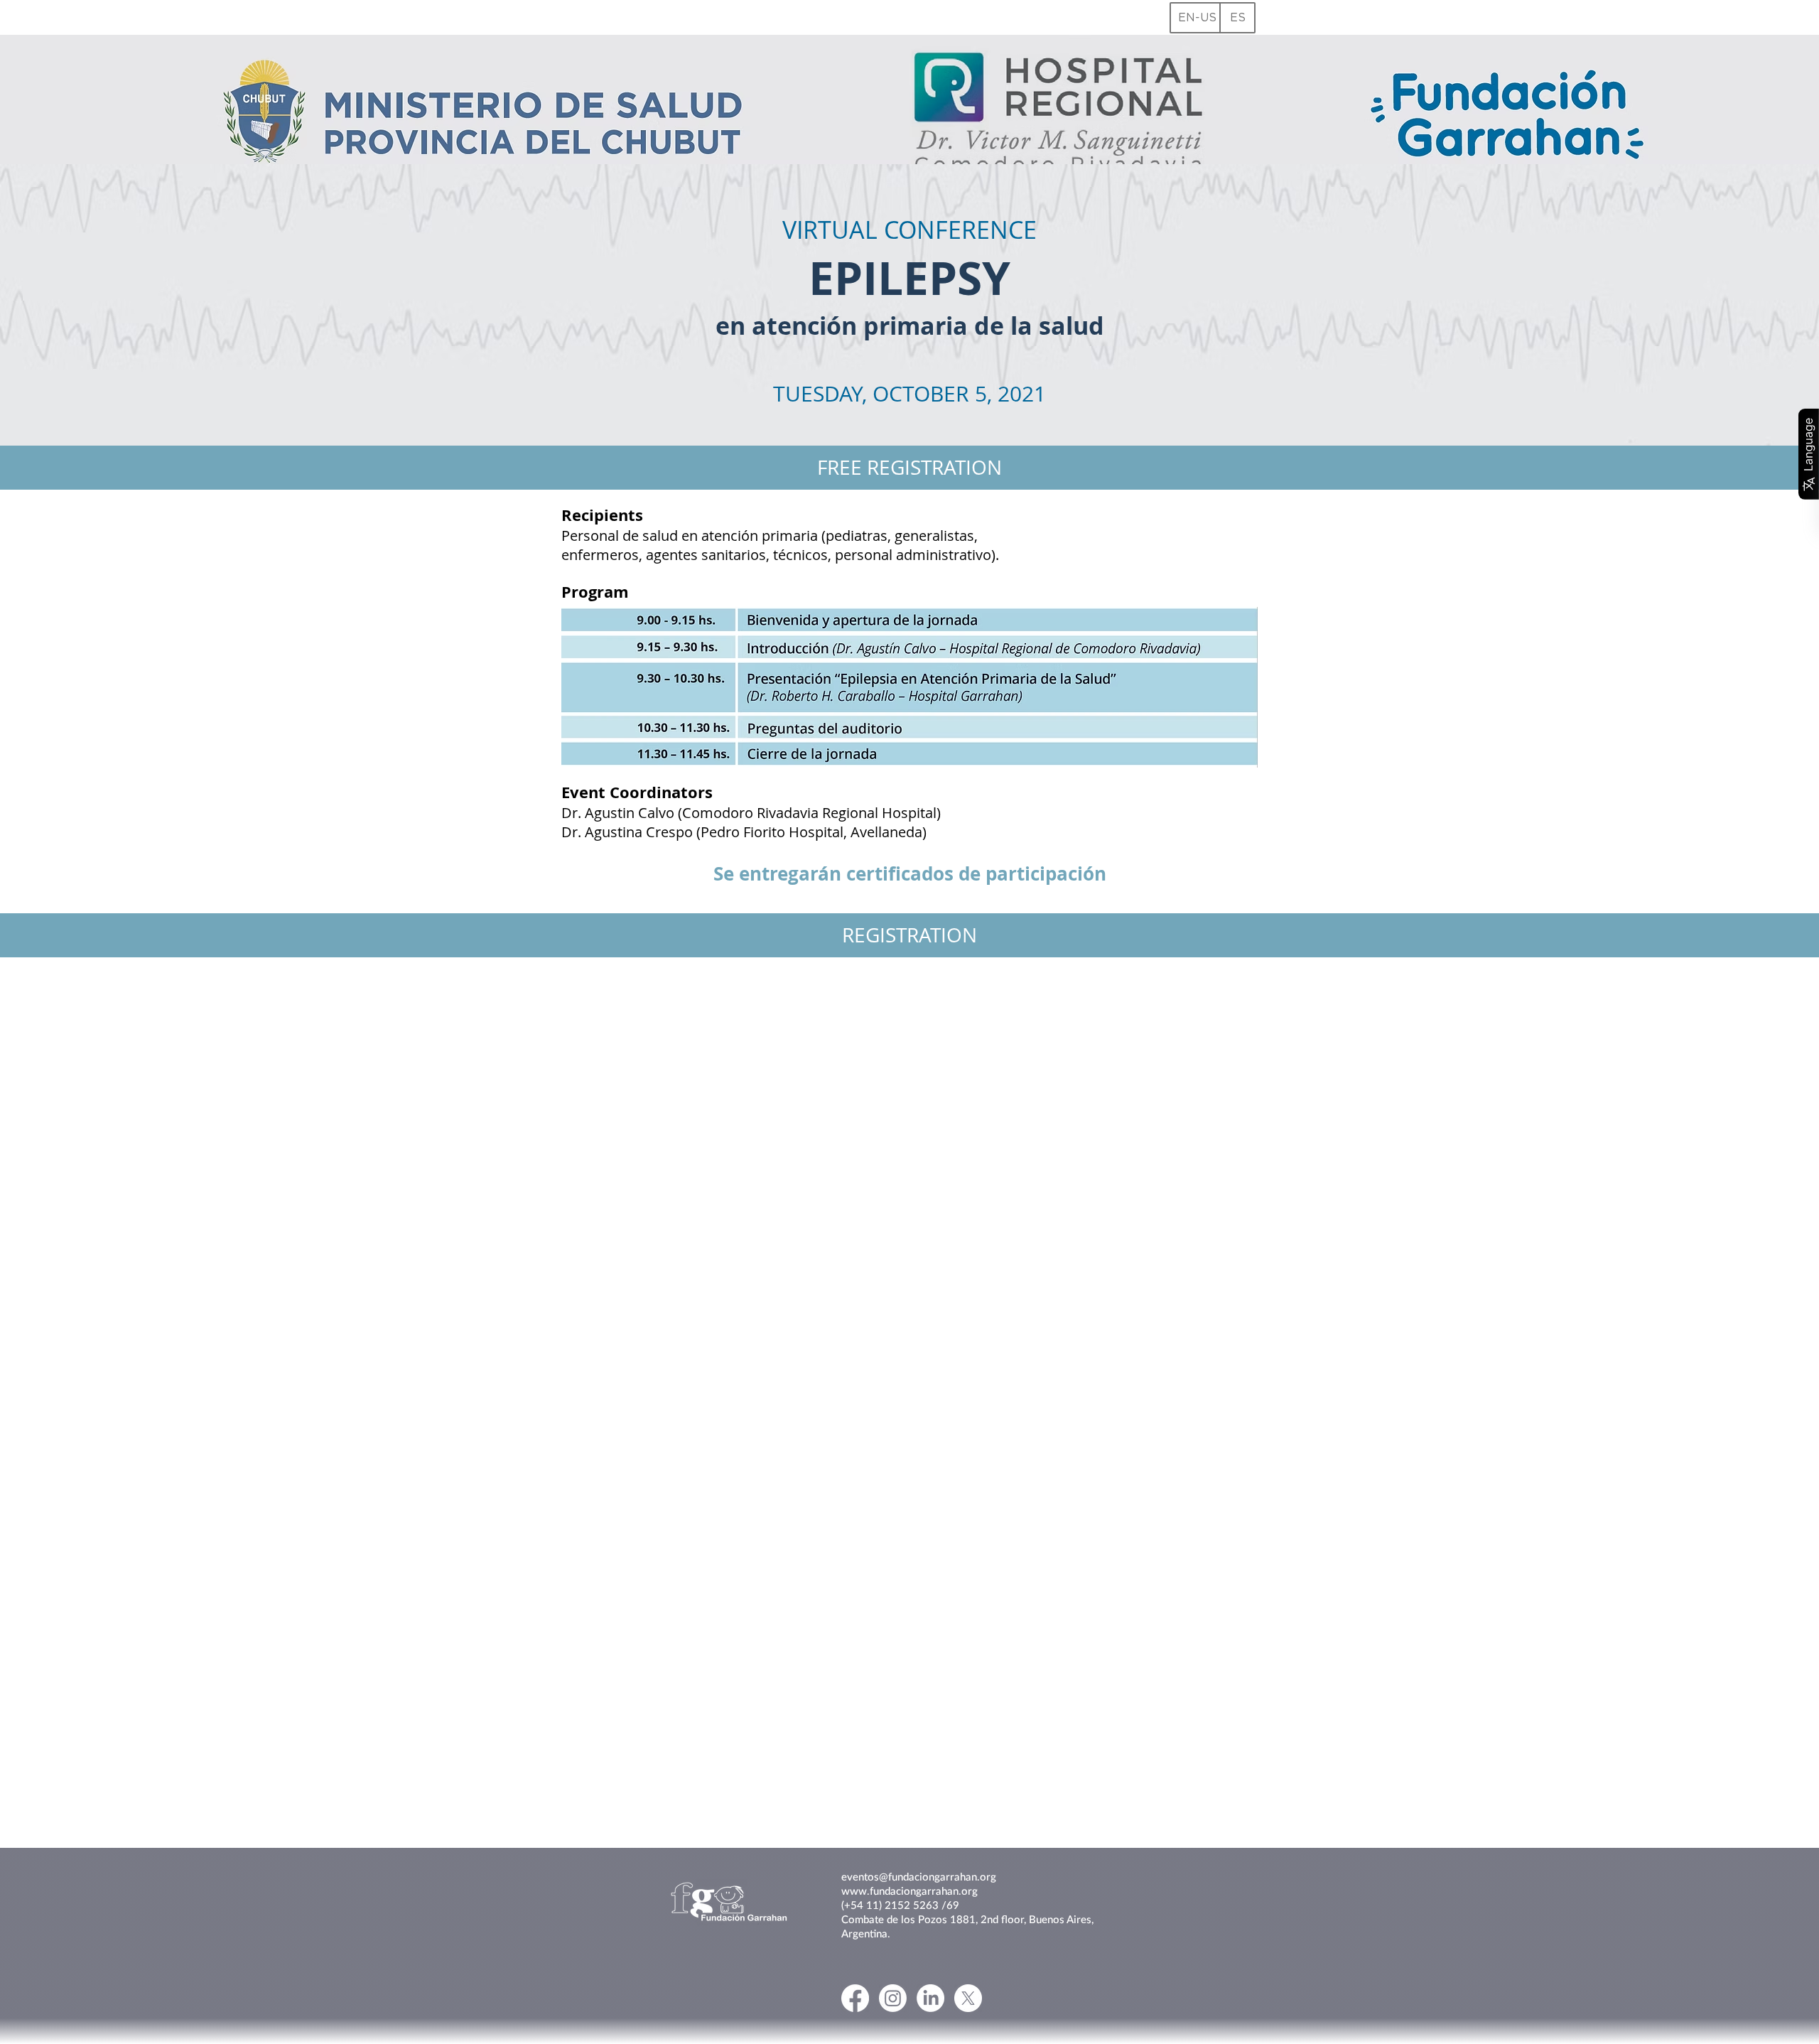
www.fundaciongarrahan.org (909, 1890)
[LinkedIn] (930, 1998)
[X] (968, 1998)
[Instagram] (893, 1998)
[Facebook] (855, 1998)
